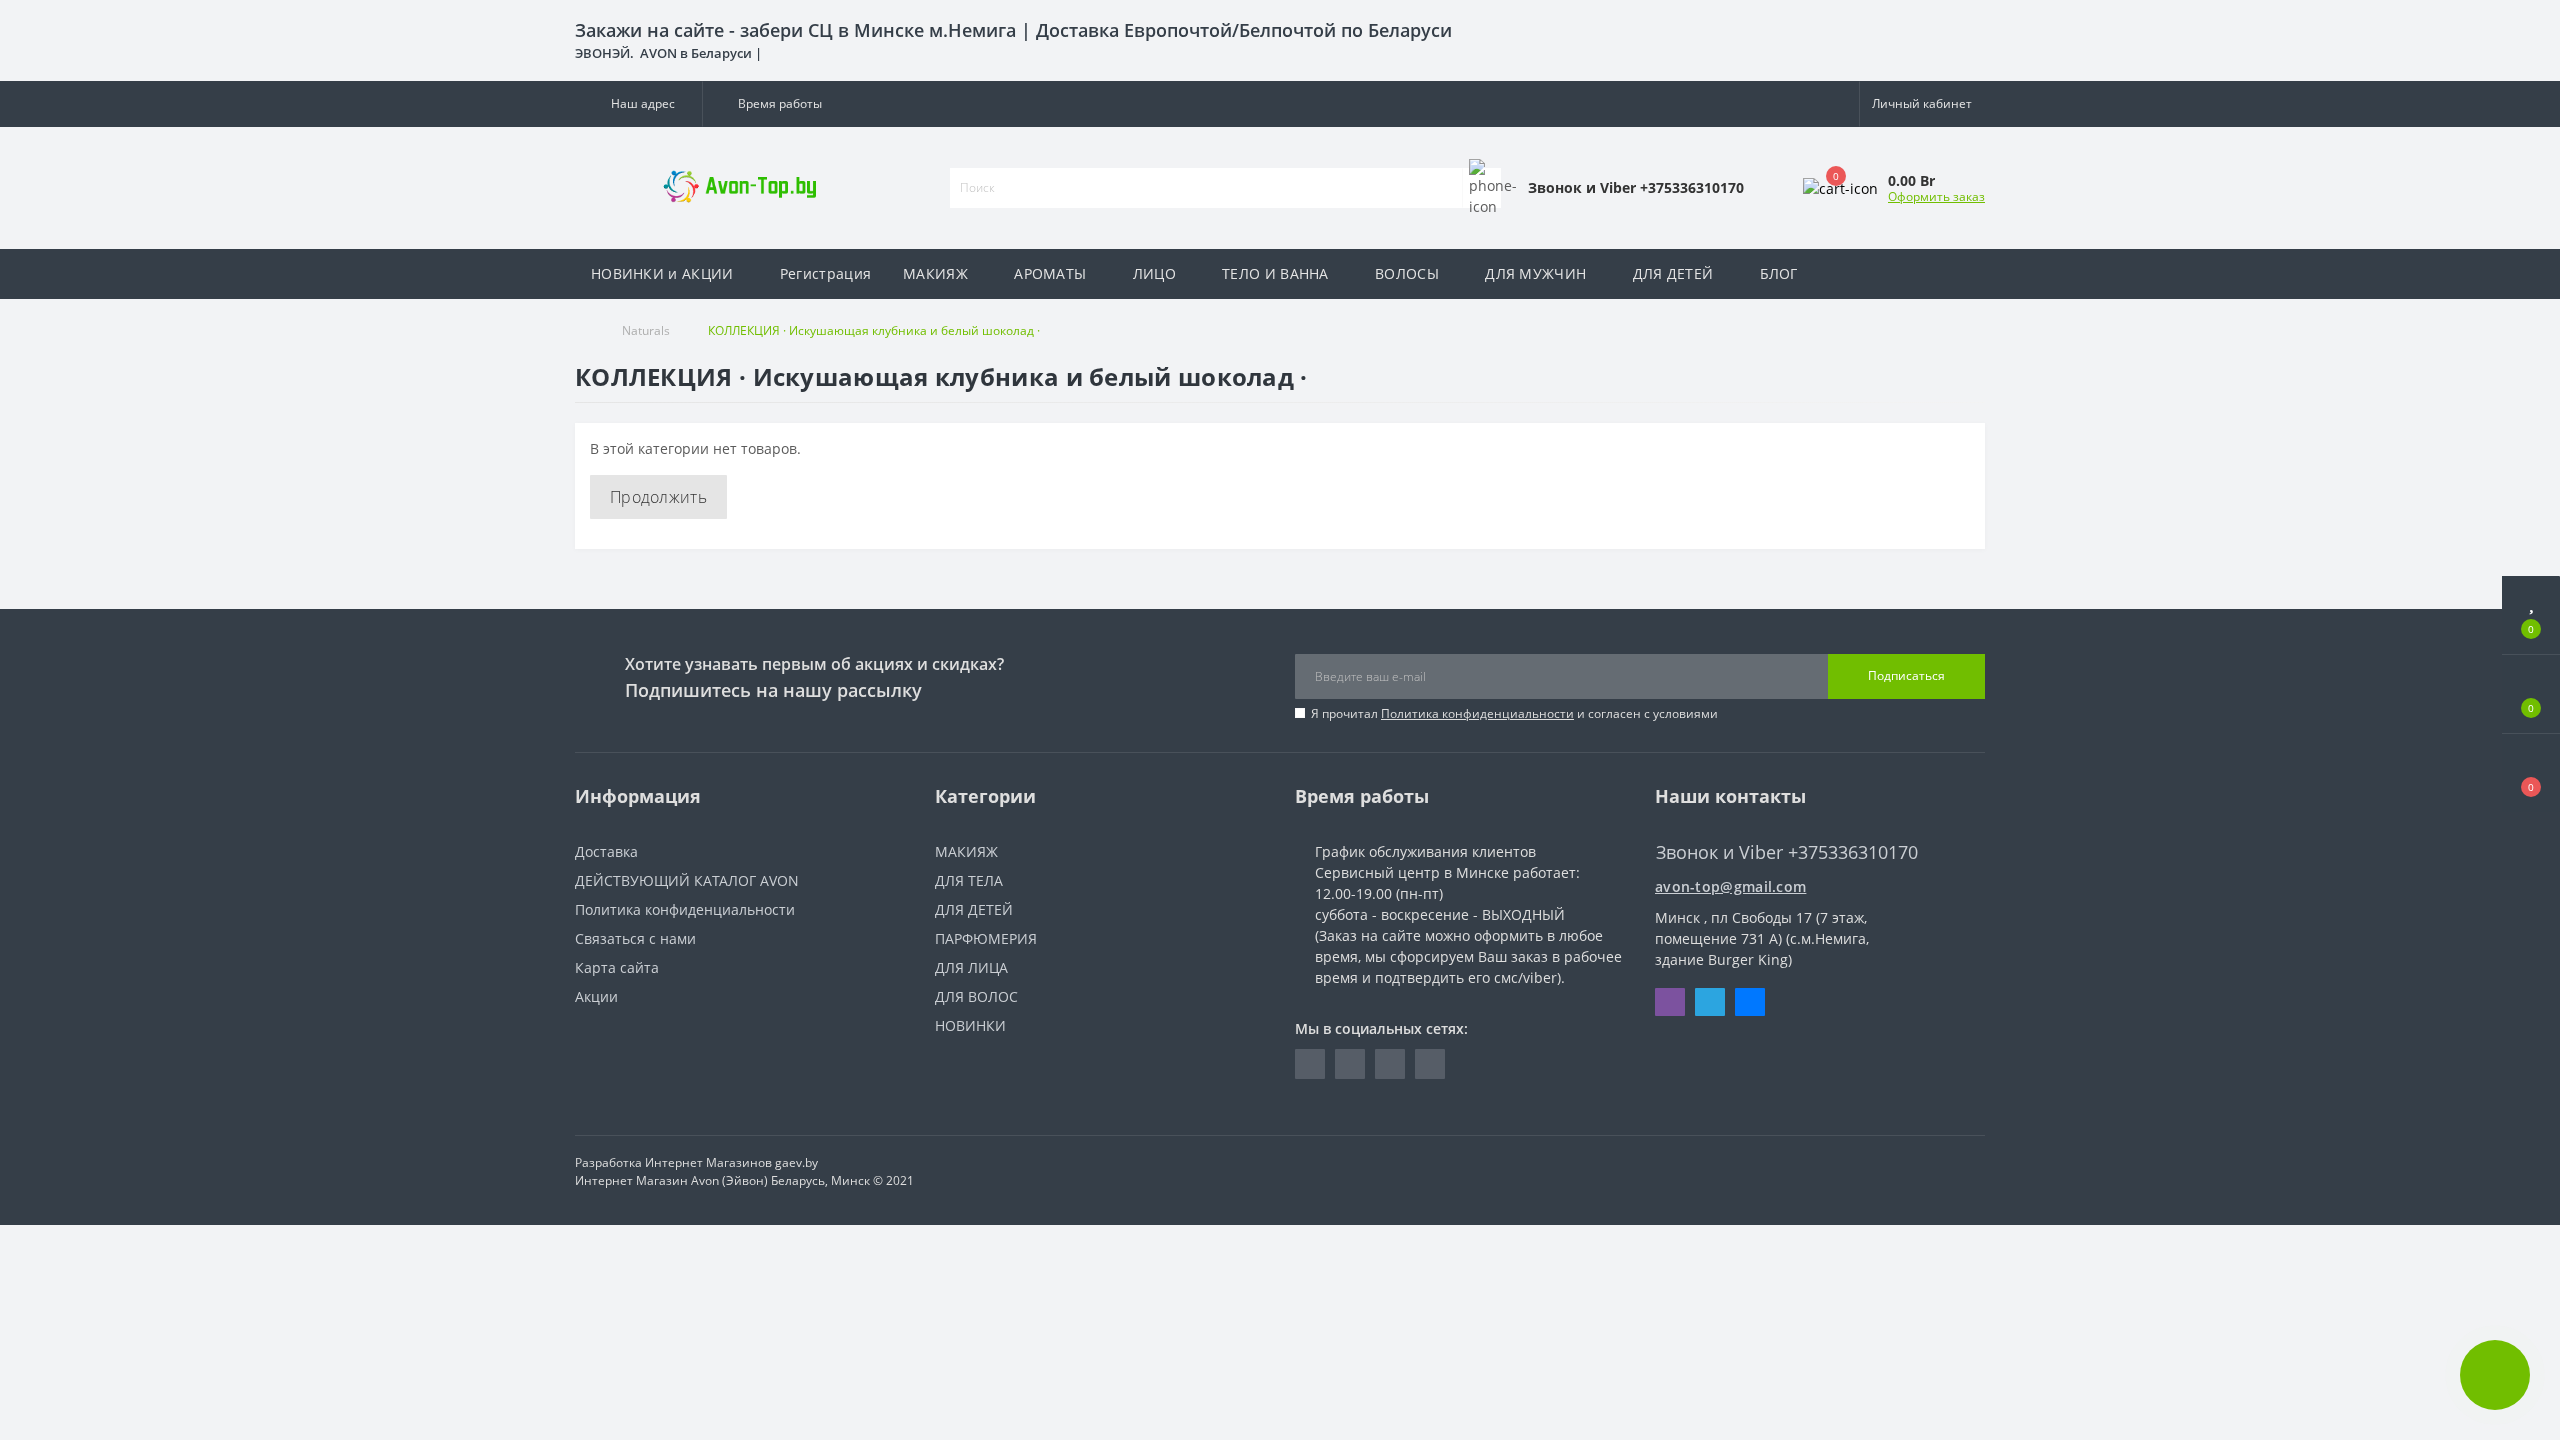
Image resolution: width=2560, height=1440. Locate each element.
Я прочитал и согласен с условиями (1514, 713)
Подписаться (1906, 675)
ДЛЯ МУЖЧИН (1535, 273)
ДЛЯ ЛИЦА (971, 967)
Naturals (646, 330)
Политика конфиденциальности (1477, 713)
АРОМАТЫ (1050, 273)
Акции (596, 996)
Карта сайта (617, 967)
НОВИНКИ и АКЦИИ (662, 273)
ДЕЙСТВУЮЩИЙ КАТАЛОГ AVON (687, 880)
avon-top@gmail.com (1730, 886)
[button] (638, 104)
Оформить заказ (1936, 196)
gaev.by (796, 1162)
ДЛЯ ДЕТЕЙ (1673, 273)
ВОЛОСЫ (1407, 273)
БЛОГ (1779, 273)
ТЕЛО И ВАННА (1275, 273)
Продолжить (658, 497)
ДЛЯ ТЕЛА (969, 880)
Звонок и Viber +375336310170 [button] (1787, 852)
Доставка (606, 851)
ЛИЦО (1154, 273)
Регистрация (825, 273)
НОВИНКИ (970, 1025)
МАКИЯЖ (935, 273)
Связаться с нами (635, 938)
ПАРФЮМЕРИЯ (986, 938)
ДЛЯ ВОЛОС (976, 996)
